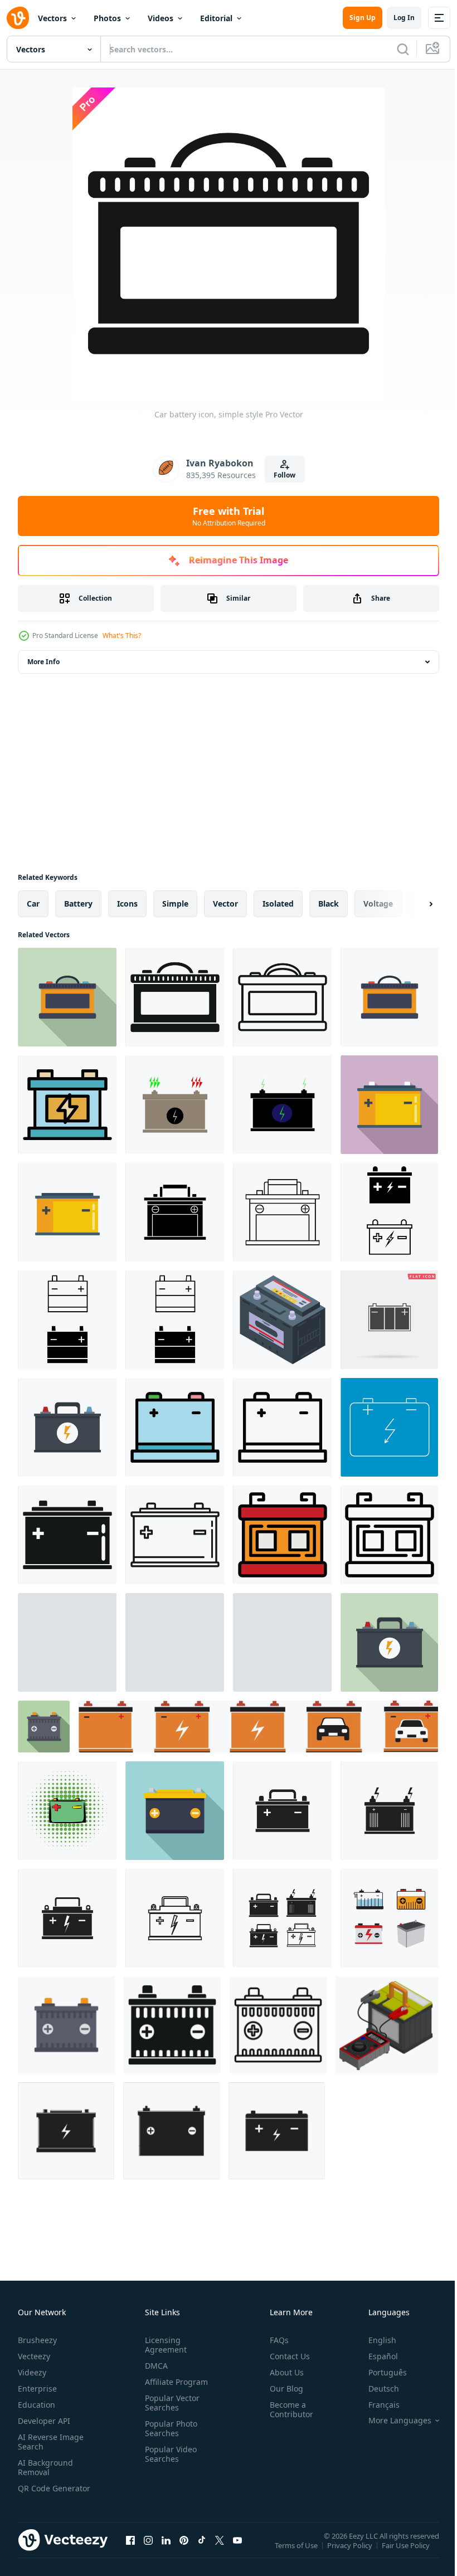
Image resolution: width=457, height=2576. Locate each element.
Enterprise (37, 2388)
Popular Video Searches (169, 2454)
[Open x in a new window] (220, 2551)
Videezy (32, 2372)
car (33, 904)
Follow (285, 475)
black (329, 904)
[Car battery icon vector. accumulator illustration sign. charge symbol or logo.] (175, 1212)
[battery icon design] (282, 1811)
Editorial (216, 18)
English (374, 2340)
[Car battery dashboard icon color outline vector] (175, 1427)
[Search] (403, 49)
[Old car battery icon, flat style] (389, 1642)
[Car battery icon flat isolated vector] (389, 997)
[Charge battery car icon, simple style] (175, 1642)
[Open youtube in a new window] (237, 2551)
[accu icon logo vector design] (66, 2131)
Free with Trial (229, 516)
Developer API (44, 2421)
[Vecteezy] (18, 18)
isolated (278, 904)
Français (376, 2405)
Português (379, 2372)
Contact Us (285, 2356)
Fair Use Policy (407, 2553)
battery (78, 904)
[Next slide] (413, 904)
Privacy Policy (351, 2553)
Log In (404, 18)
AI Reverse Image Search (51, 2442)
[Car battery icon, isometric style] (282, 1320)
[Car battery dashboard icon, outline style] (282, 1427)
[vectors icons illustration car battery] (175, 1105)
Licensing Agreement (164, 2345)
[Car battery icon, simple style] (175, 997)
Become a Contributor (287, 2409)
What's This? (122, 636)
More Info (43, 662)
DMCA (154, 2366)
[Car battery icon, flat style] (67, 997)
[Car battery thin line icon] (389, 1427)
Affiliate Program (174, 2382)
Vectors (52, 18)
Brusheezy (37, 2340)
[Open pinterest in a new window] (184, 2551)
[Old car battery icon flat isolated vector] (67, 1427)
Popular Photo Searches (169, 2428)
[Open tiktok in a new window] (202, 2551)
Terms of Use (297, 2553)
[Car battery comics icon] (67, 1811)
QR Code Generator (37, 2493)
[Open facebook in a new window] (130, 2551)
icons (127, 904)
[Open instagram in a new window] (148, 2551)
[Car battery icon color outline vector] (67, 1105)
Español (375, 2356)
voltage (378, 904)
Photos (107, 18)
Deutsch (375, 2388)
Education (37, 2405)
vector (225, 904)
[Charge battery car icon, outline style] (67, 1642)
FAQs (275, 2340)
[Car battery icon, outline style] (282, 997)
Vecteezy (34, 2356)
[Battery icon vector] (389, 1918)
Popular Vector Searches (170, 2403)
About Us (282, 2372)
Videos (161, 18)
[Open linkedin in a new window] (166, 2551)
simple (175, 904)
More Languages (392, 2421)
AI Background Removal (45, 2467)
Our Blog (282, 2388)
